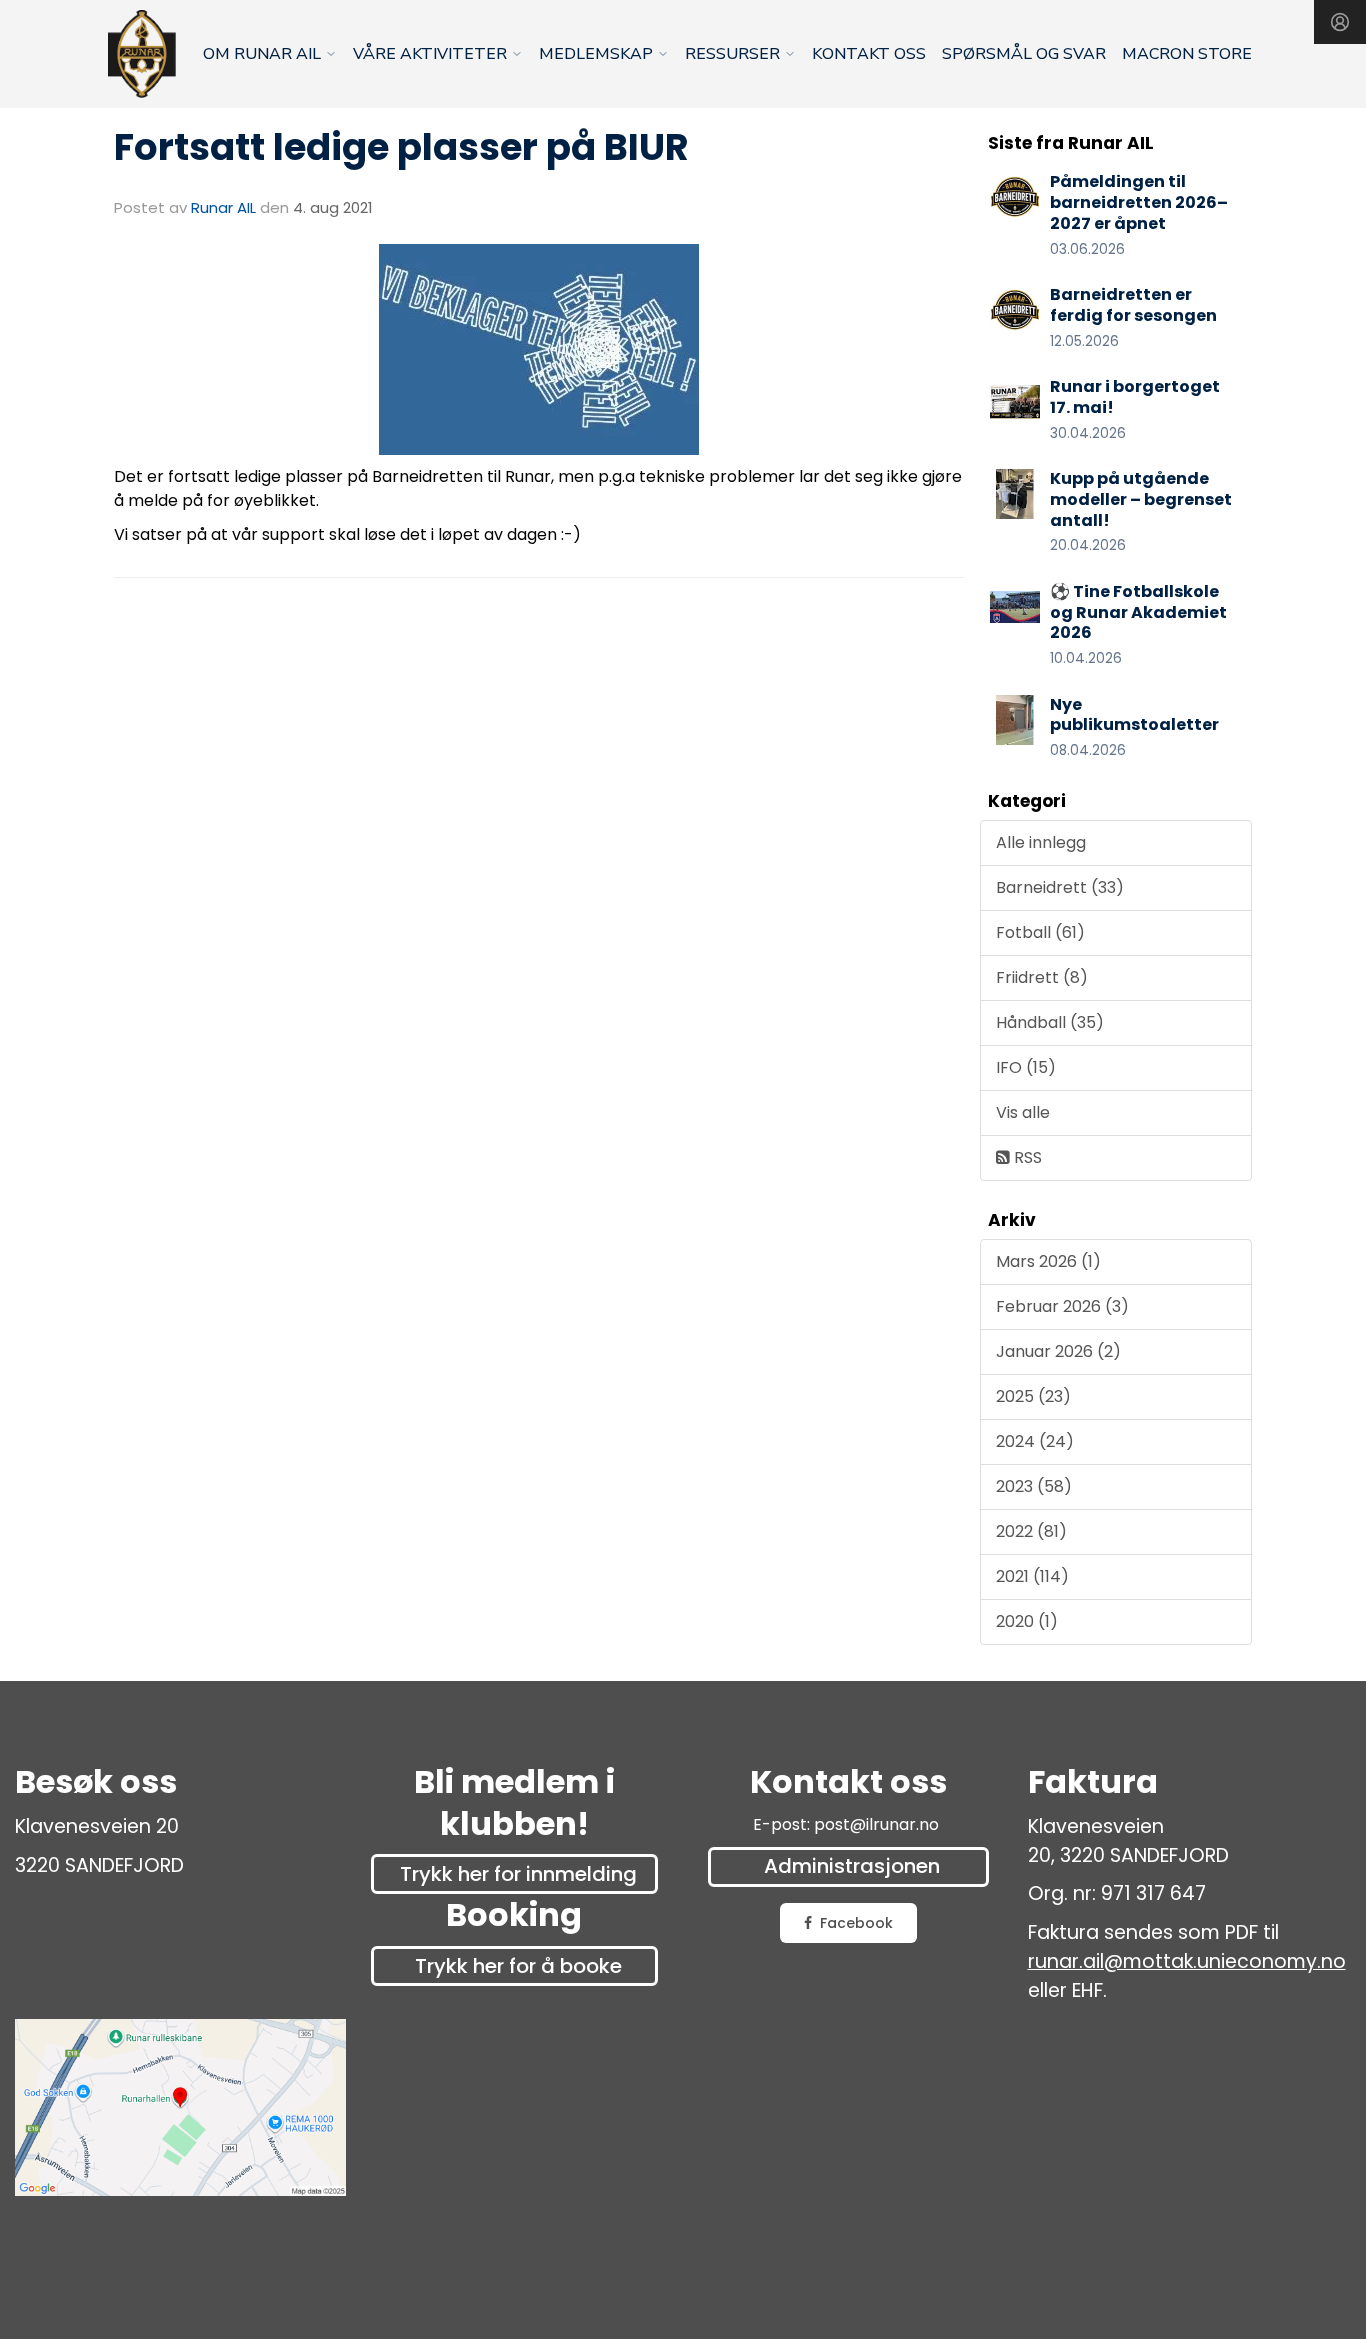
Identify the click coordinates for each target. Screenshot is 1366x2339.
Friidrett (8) (1042, 977)
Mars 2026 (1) (1048, 1261)
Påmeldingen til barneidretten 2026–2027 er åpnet (1139, 202)
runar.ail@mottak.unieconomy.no (1187, 1961)
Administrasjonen (852, 1866)
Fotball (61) (1040, 932)
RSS (1026, 1157)
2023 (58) (1034, 1486)
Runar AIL (223, 207)
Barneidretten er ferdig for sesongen (1133, 305)
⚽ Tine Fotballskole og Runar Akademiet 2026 (1138, 612)
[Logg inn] (1340, 22)
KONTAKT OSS (869, 54)
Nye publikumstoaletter (1134, 715)
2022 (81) (1031, 1531)
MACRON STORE (1187, 54)
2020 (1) (1027, 1621)
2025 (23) (1033, 1396)
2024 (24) (1035, 1441)
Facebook (856, 1923)
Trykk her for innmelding (518, 1874)
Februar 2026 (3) (1062, 1306)
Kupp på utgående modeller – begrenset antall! (1141, 499)
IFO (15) (1026, 1067)
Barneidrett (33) (1060, 887)
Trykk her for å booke (518, 1966)
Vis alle (1023, 1112)
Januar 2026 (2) (1058, 1351)
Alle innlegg (1041, 842)
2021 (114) (1032, 1576)
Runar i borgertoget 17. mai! (1135, 397)
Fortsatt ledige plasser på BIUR (401, 147)
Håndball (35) (1050, 1022)
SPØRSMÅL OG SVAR (1024, 54)
